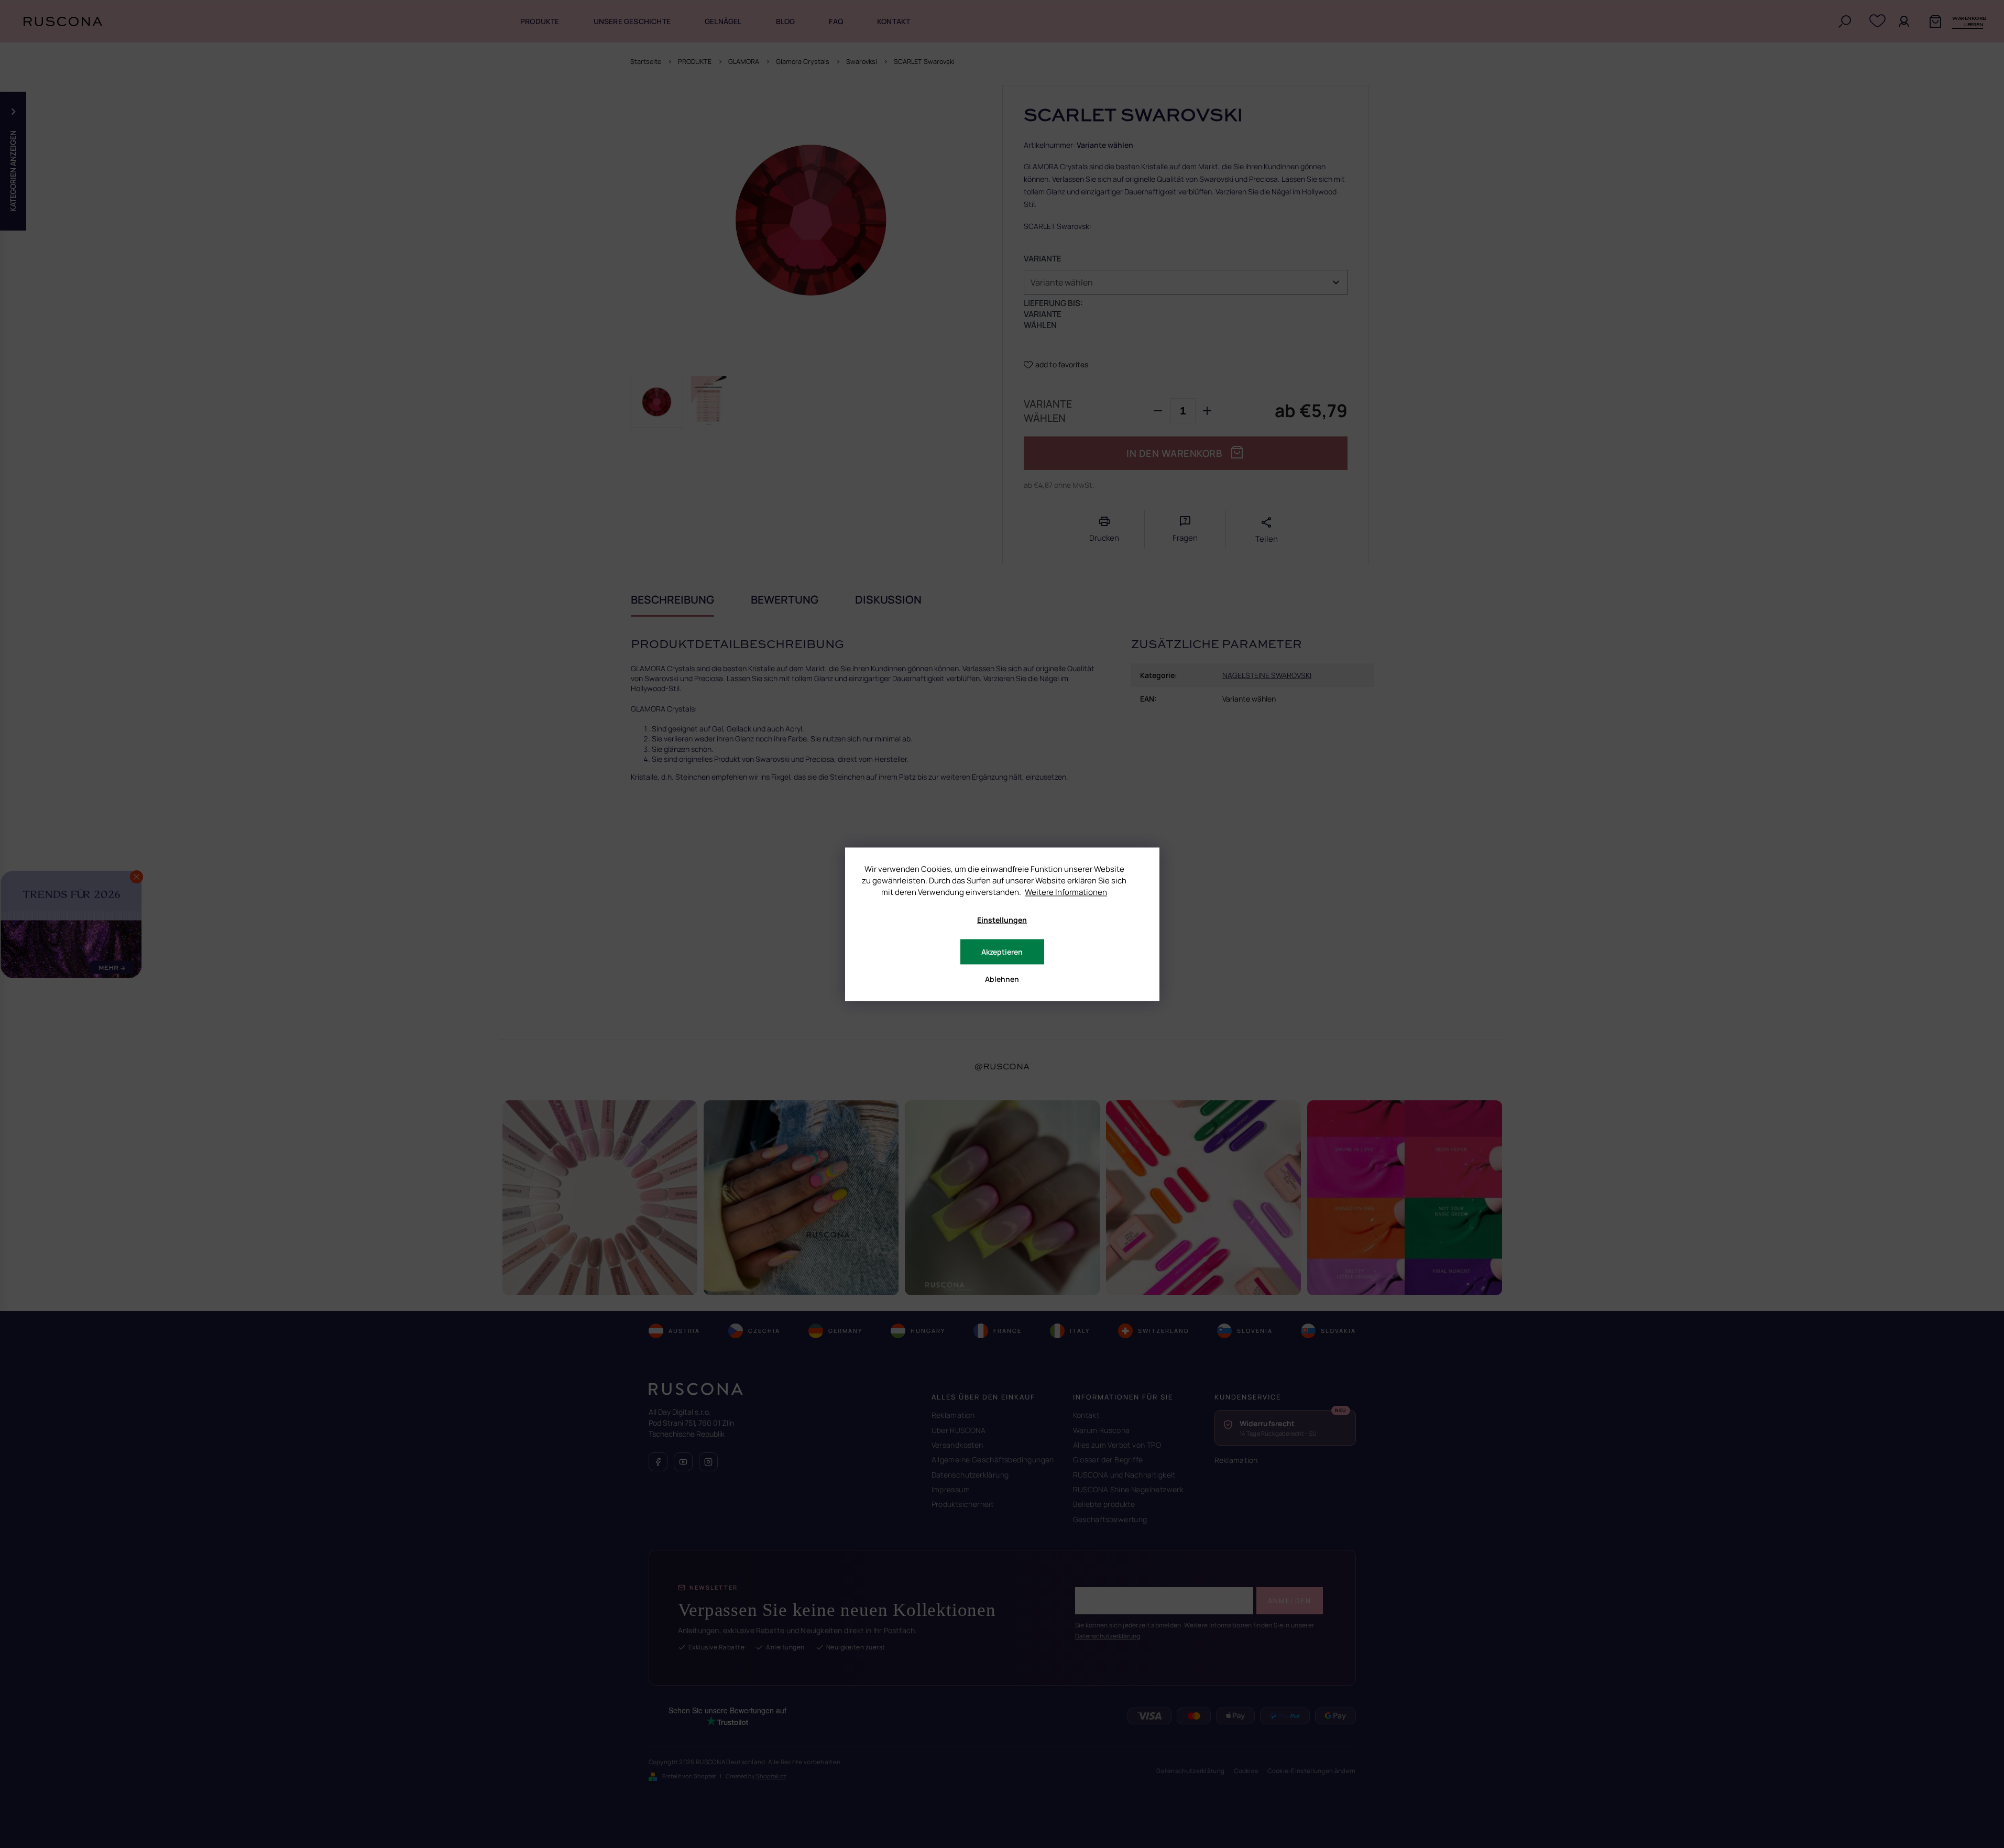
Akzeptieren (1002, 951)
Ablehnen (1002, 978)
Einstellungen (1002, 919)
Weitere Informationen (1066, 892)
